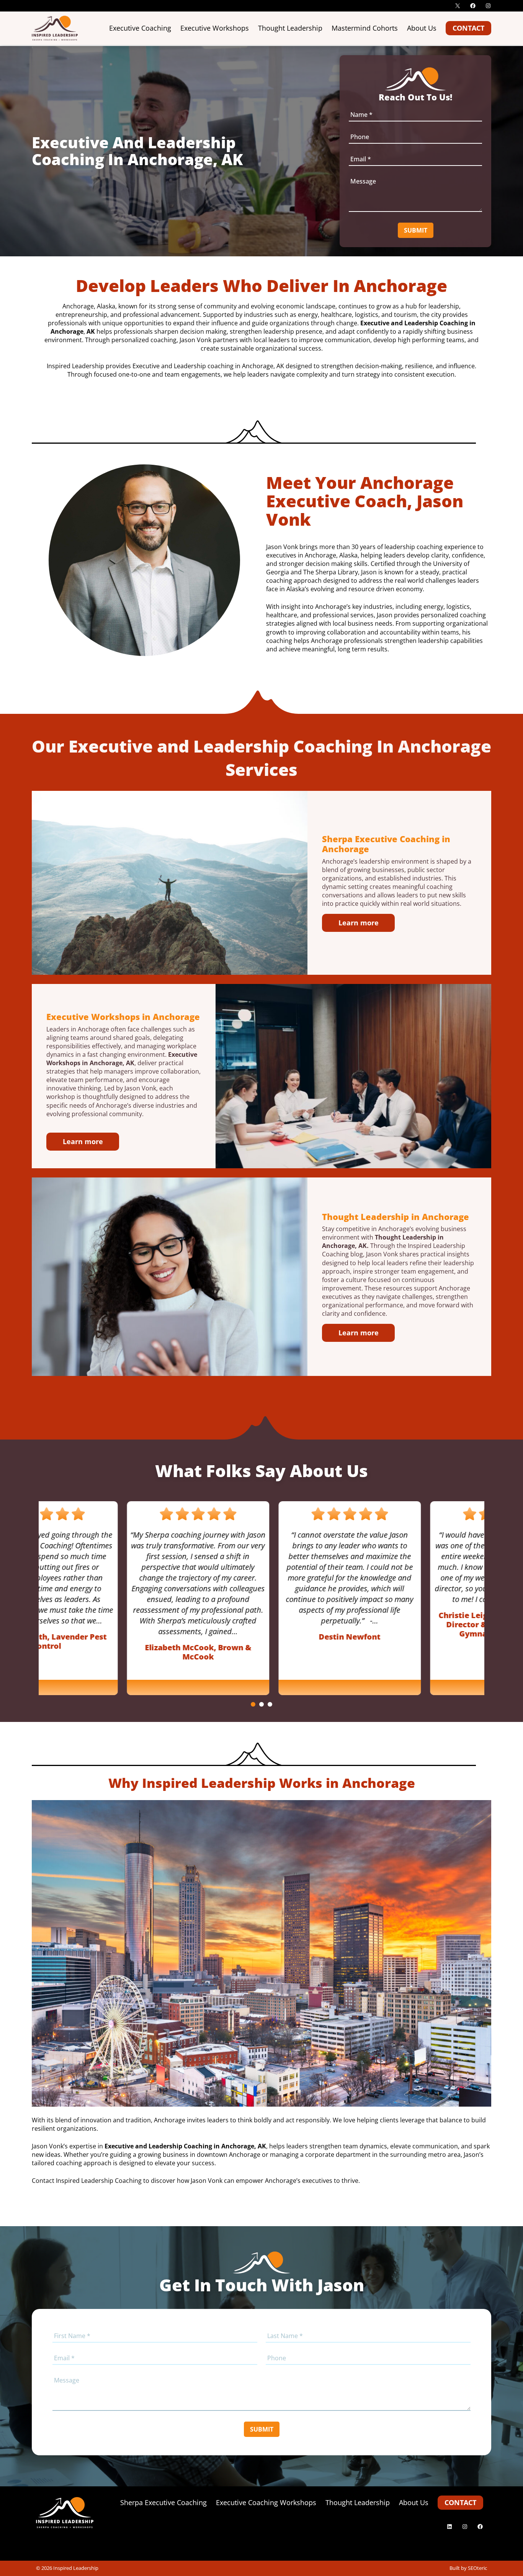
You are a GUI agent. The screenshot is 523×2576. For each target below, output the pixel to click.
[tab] (253, 1704)
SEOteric (477, 2568)
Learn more (359, 923)
